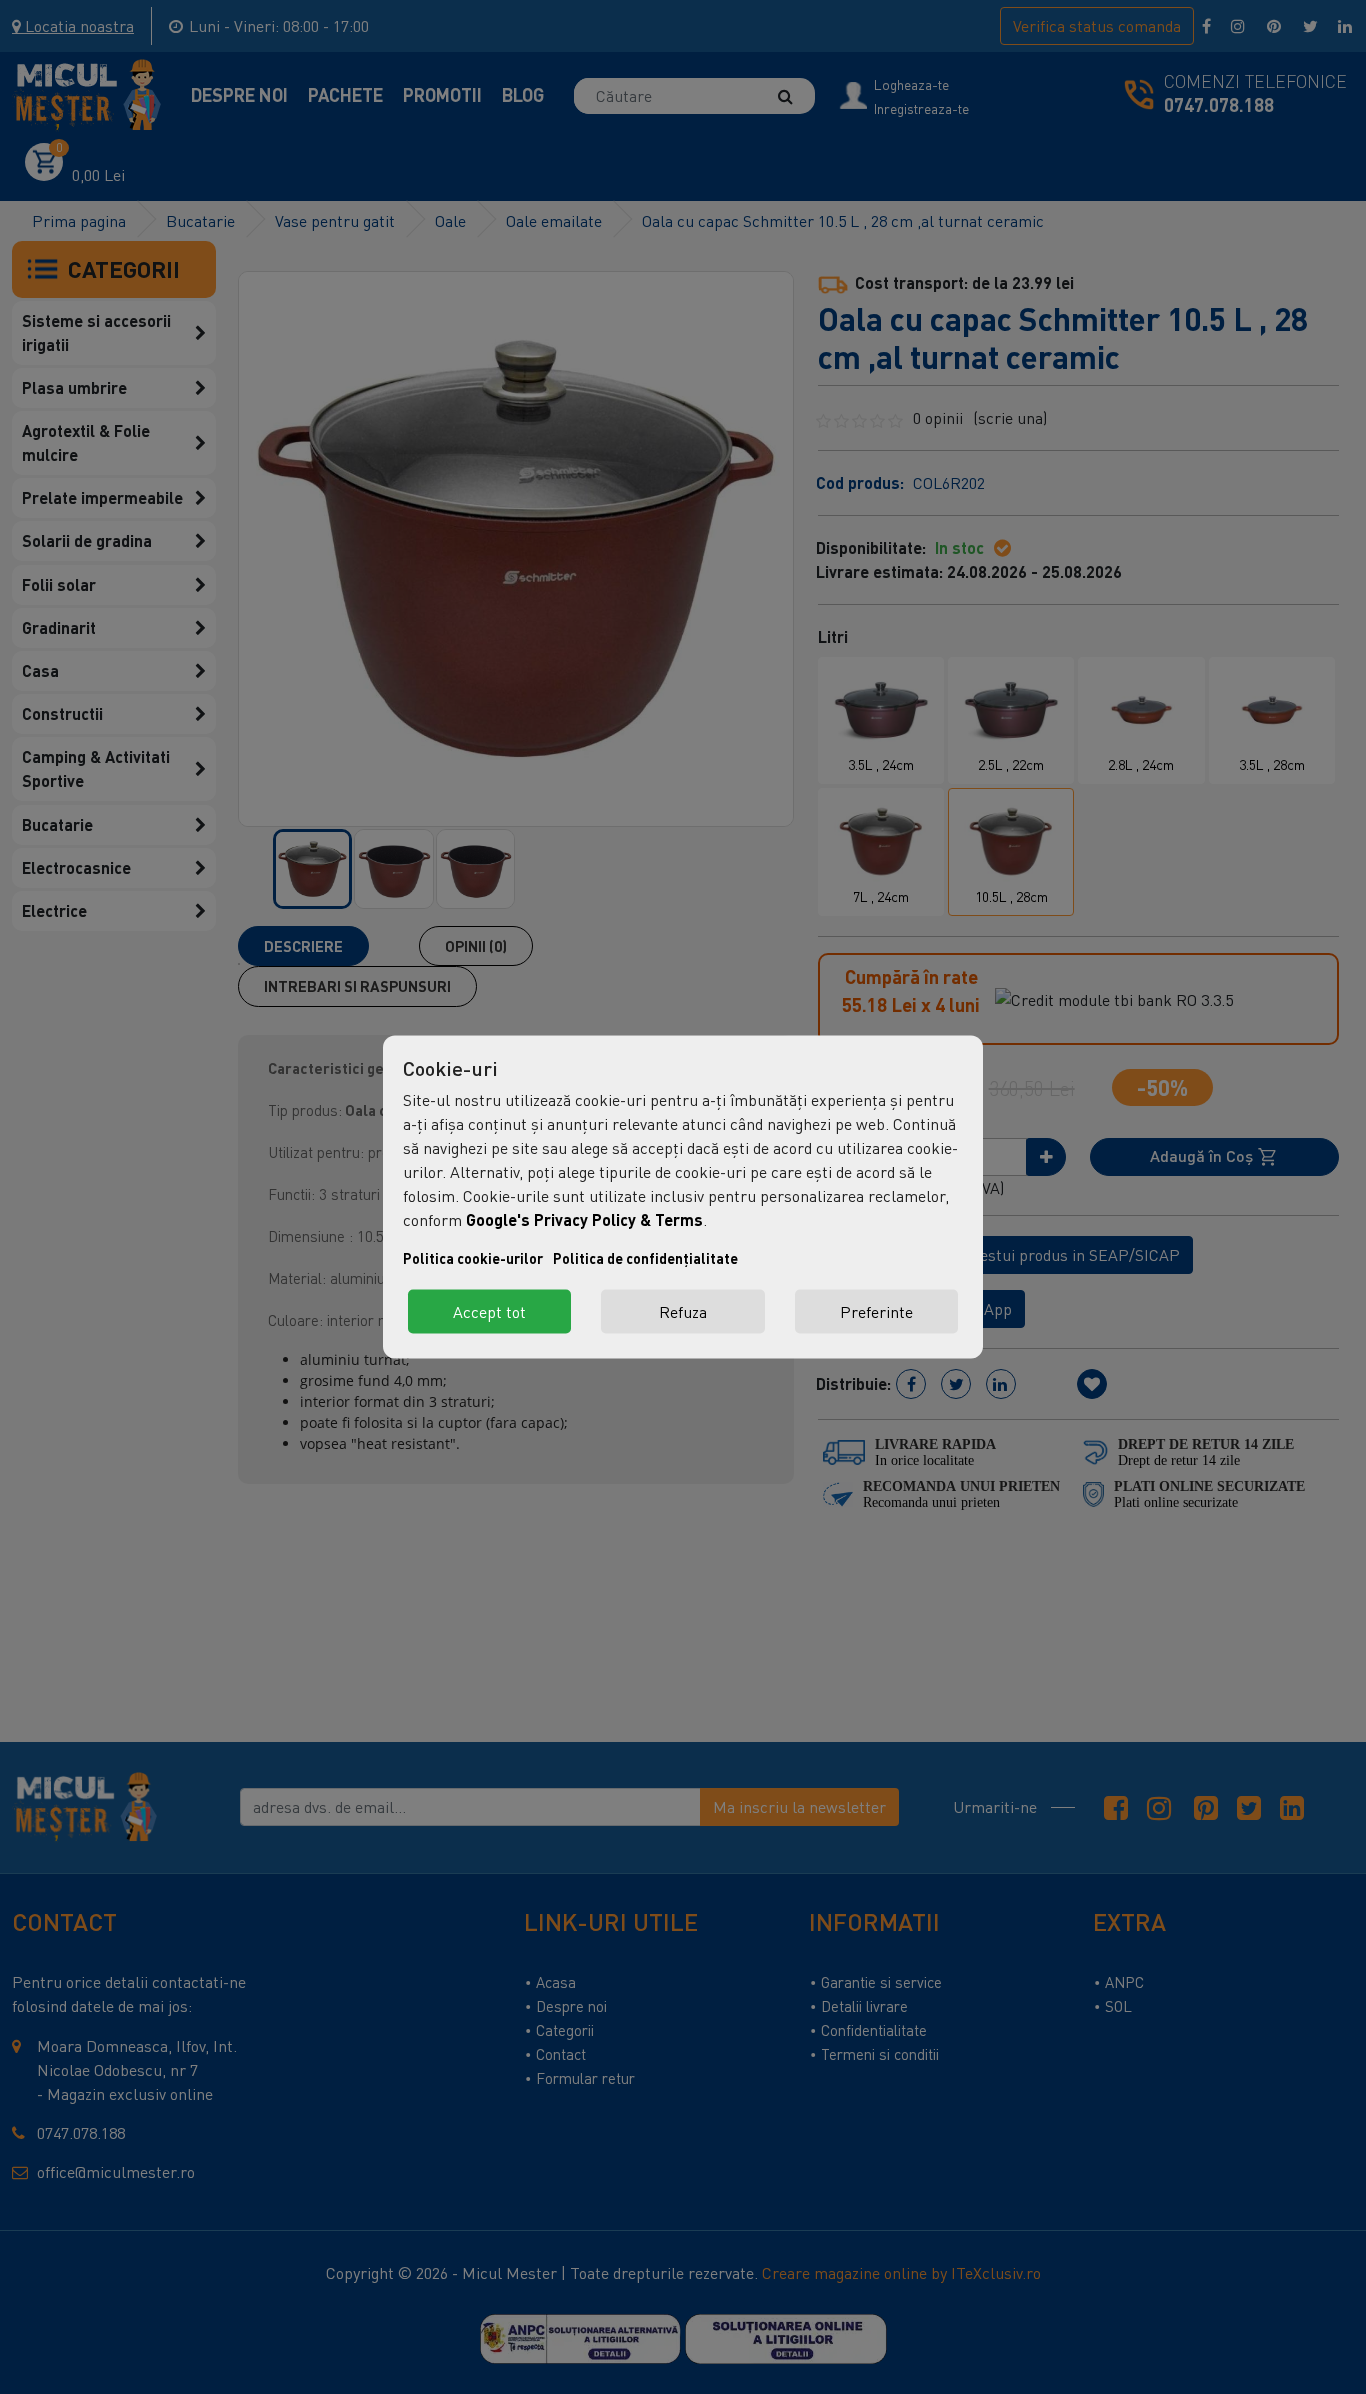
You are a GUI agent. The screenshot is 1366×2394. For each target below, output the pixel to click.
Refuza (683, 1312)
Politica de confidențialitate (645, 1258)
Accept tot (489, 1312)
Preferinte (876, 1312)
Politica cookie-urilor (473, 1258)
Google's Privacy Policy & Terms (584, 1219)
